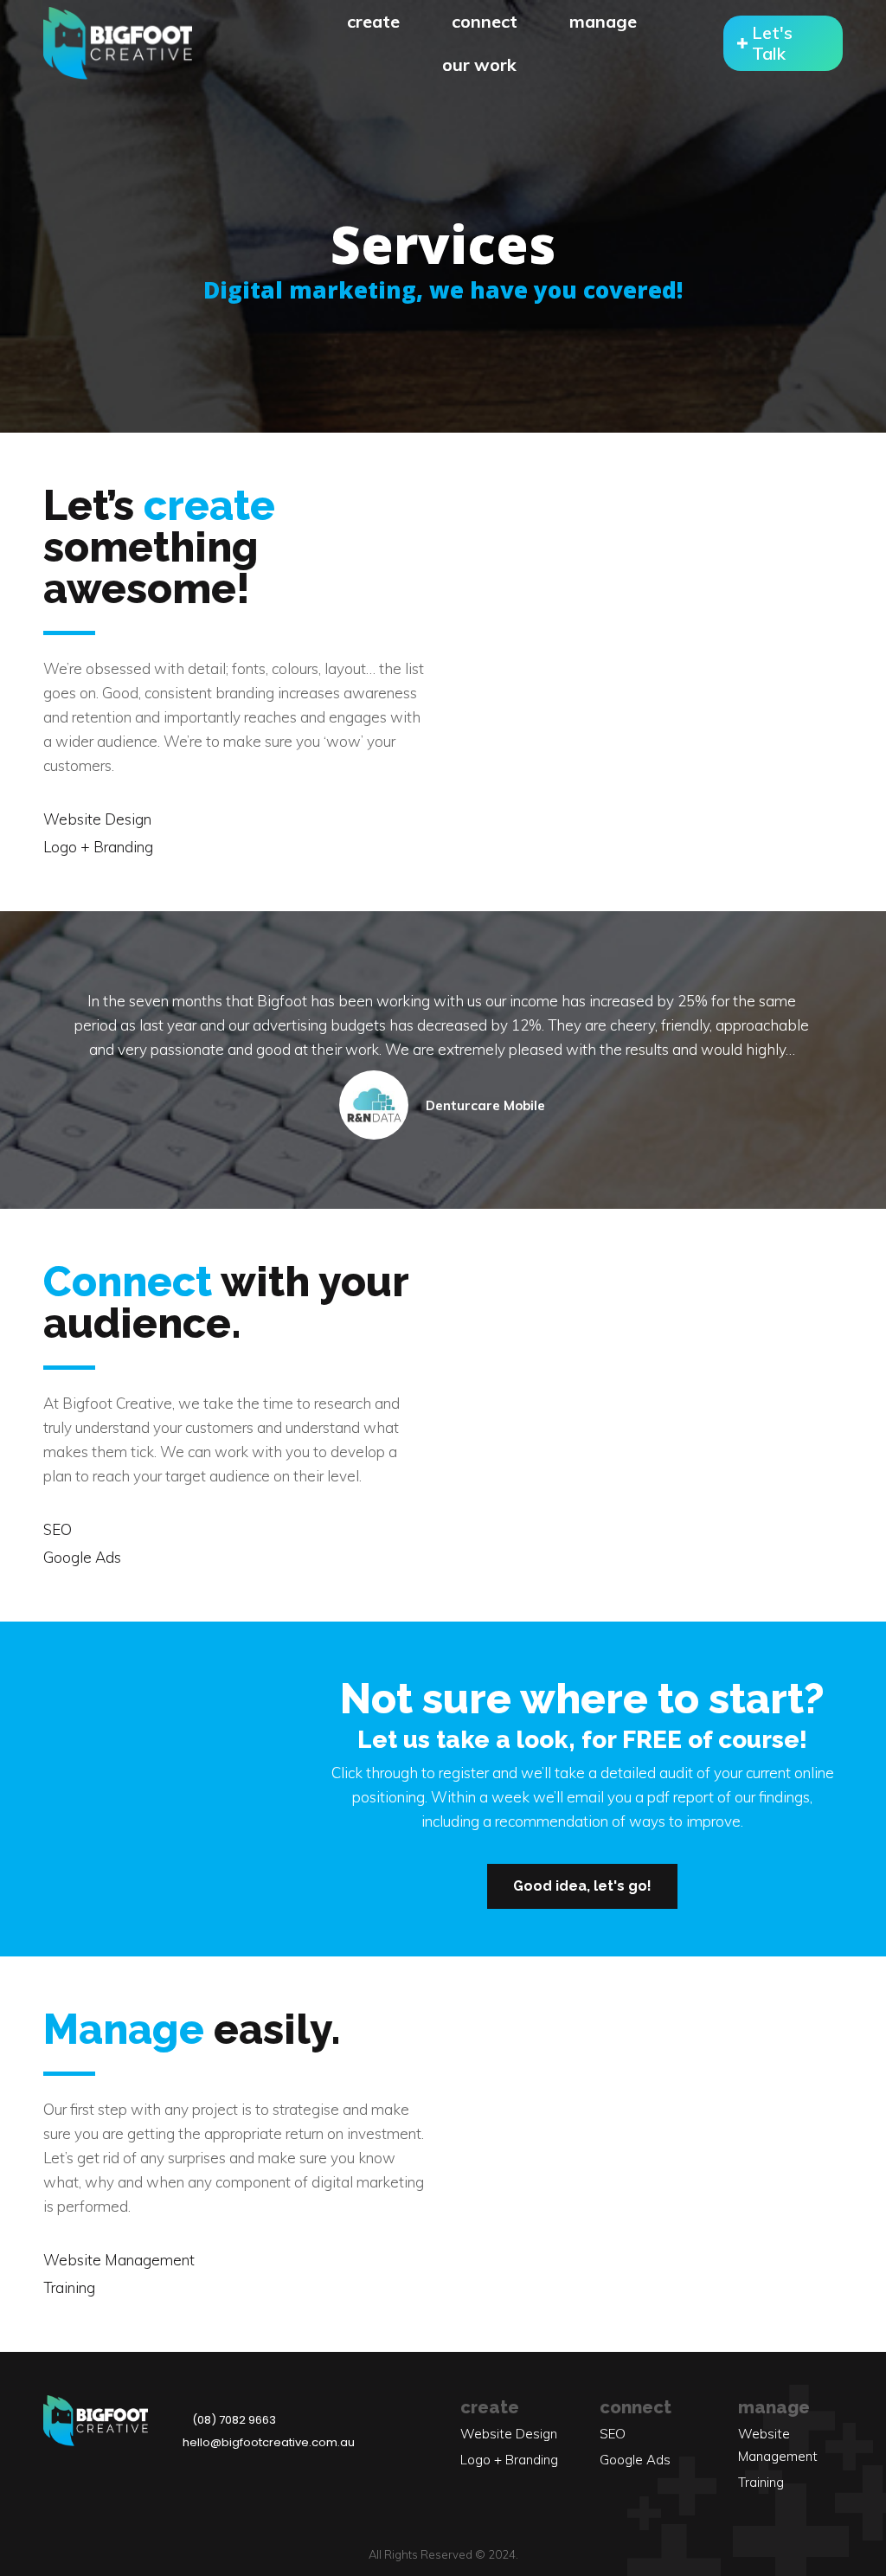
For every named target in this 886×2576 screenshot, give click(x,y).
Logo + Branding (98, 847)
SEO (58, 1529)
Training (69, 2287)
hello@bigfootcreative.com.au (269, 2442)
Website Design (97, 819)
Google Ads (82, 1557)
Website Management (119, 2260)
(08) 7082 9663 (234, 2420)
